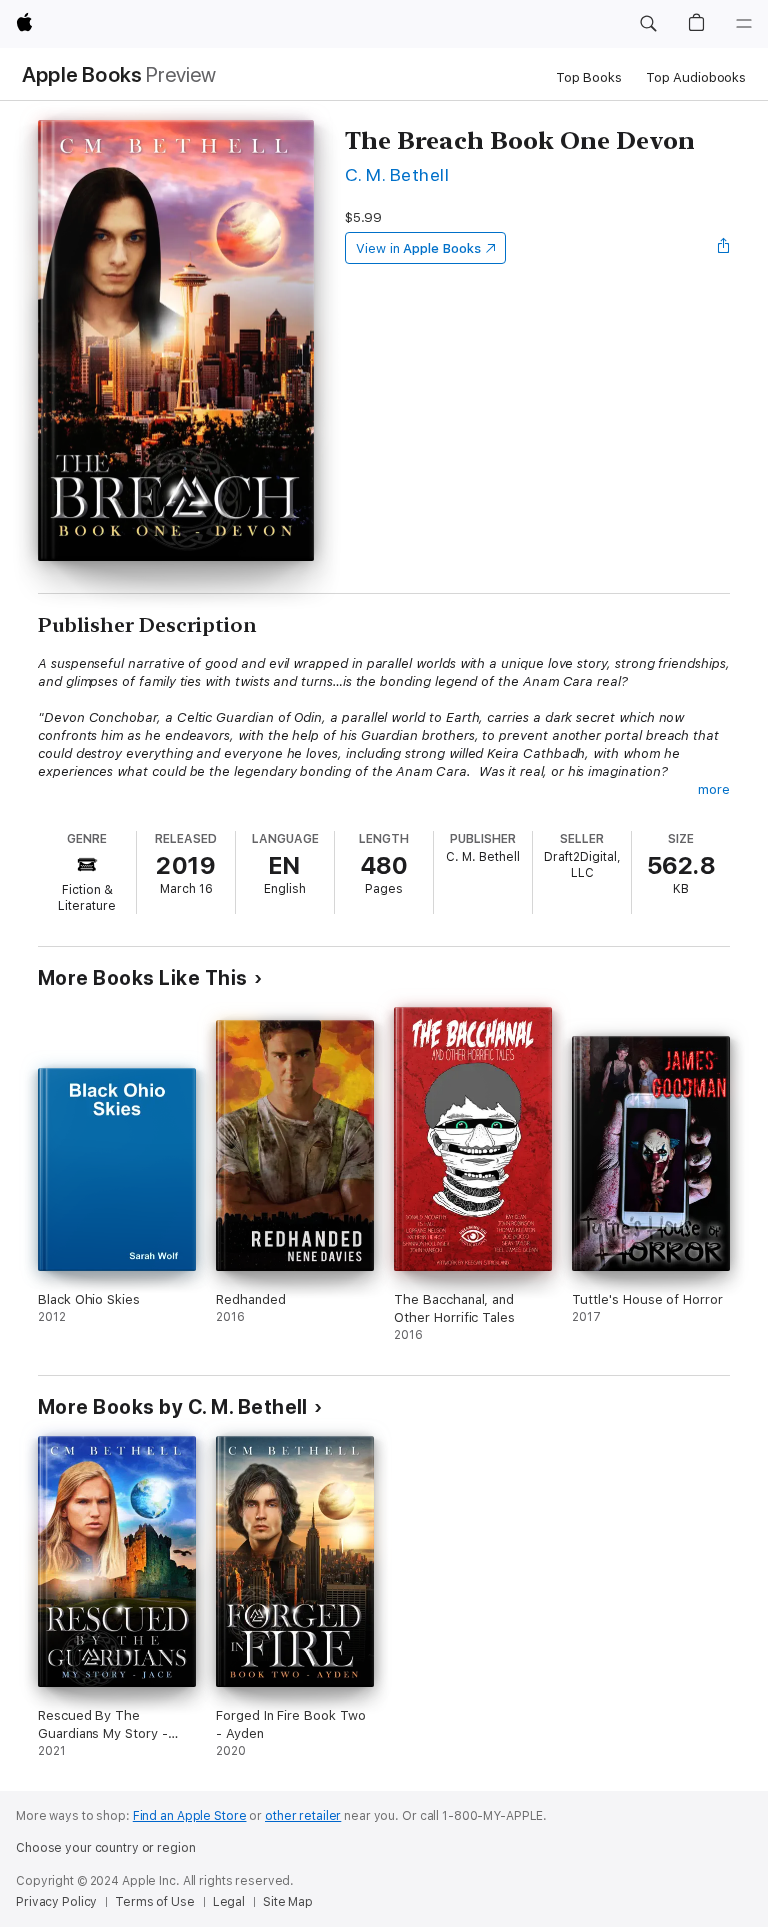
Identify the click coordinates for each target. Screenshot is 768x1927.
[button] (648, 24)
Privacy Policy (56, 1902)
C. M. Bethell (397, 174)
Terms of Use (155, 1902)
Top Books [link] (589, 77)
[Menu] (744, 24)
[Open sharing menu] (724, 248)
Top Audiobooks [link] (696, 77)
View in (418, 248)
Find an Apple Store (190, 1816)
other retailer (303, 1816)
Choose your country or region (106, 1848)
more (714, 789)
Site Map (288, 1902)
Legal (229, 1902)
